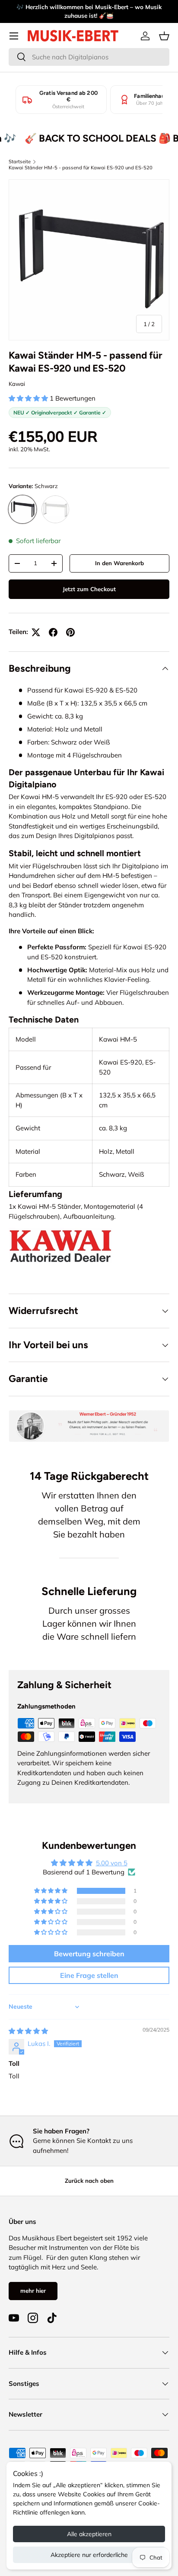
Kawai (17, 384)
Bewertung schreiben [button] (89, 1954)
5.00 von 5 (112, 1863)
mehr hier (33, 2291)
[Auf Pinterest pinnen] (70, 632)
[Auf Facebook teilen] (53, 632)
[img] (28, 2031)
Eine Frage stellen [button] (89, 1975)
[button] (164, 36)
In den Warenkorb (119, 563)
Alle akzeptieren (89, 2534)
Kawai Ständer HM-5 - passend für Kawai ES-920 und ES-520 (81, 168)
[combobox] (89, 57)
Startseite (20, 162)
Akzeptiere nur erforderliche (89, 2555)
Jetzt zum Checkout (89, 589)
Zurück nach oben (89, 2181)
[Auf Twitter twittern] (36, 632)
